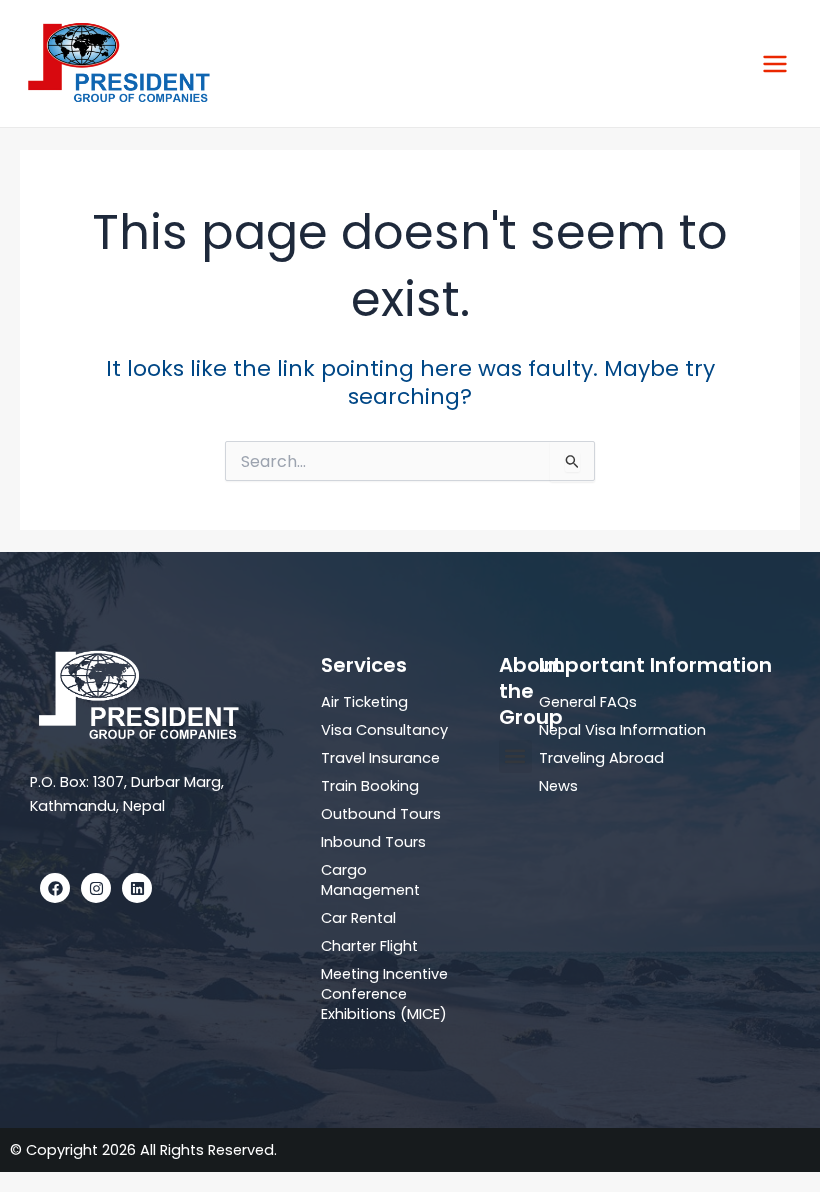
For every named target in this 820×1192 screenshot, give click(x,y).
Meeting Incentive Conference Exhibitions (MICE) (384, 994)
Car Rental (358, 918)
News (558, 786)
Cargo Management (370, 880)
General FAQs (588, 702)
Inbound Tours (373, 842)
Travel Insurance (380, 758)
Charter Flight (369, 946)
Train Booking (370, 786)
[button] (515, 756)
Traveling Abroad (601, 758)
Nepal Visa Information (622, 730)
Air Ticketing (364, 702)
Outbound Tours (381, 814)
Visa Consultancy (384, 730)
